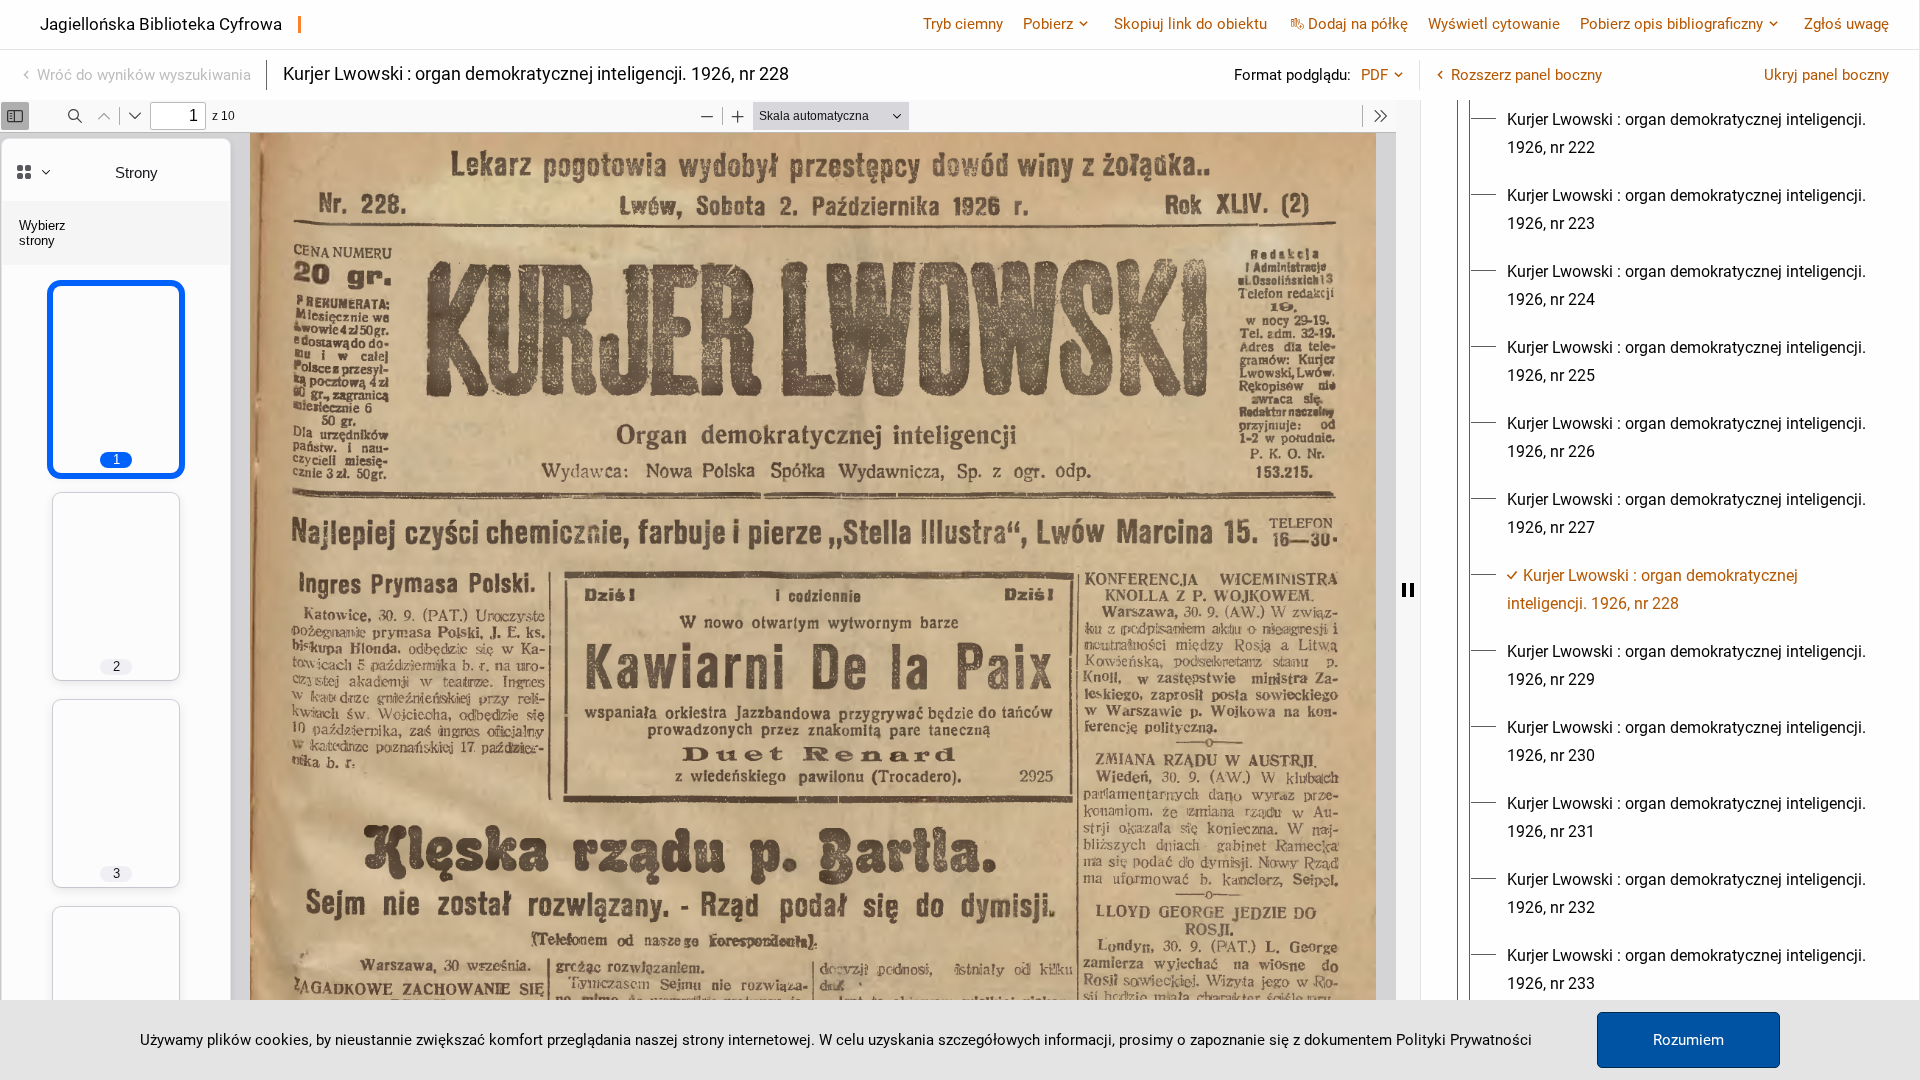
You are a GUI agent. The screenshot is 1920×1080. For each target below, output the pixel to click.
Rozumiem (1688, 1040)
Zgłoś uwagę (1846, 24)
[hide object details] (1408, 590)
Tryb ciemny (963, 24)
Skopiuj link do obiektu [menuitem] (1190, 24)
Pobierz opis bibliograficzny (1671, 24)
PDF (1374, 75)
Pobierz (1048, 24)
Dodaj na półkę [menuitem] (1358, 24)
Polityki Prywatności (1464, 1040)
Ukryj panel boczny (1826, 75)
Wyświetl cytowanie (1494, 24)
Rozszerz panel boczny (1526, 75)
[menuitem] (1688, 134)
